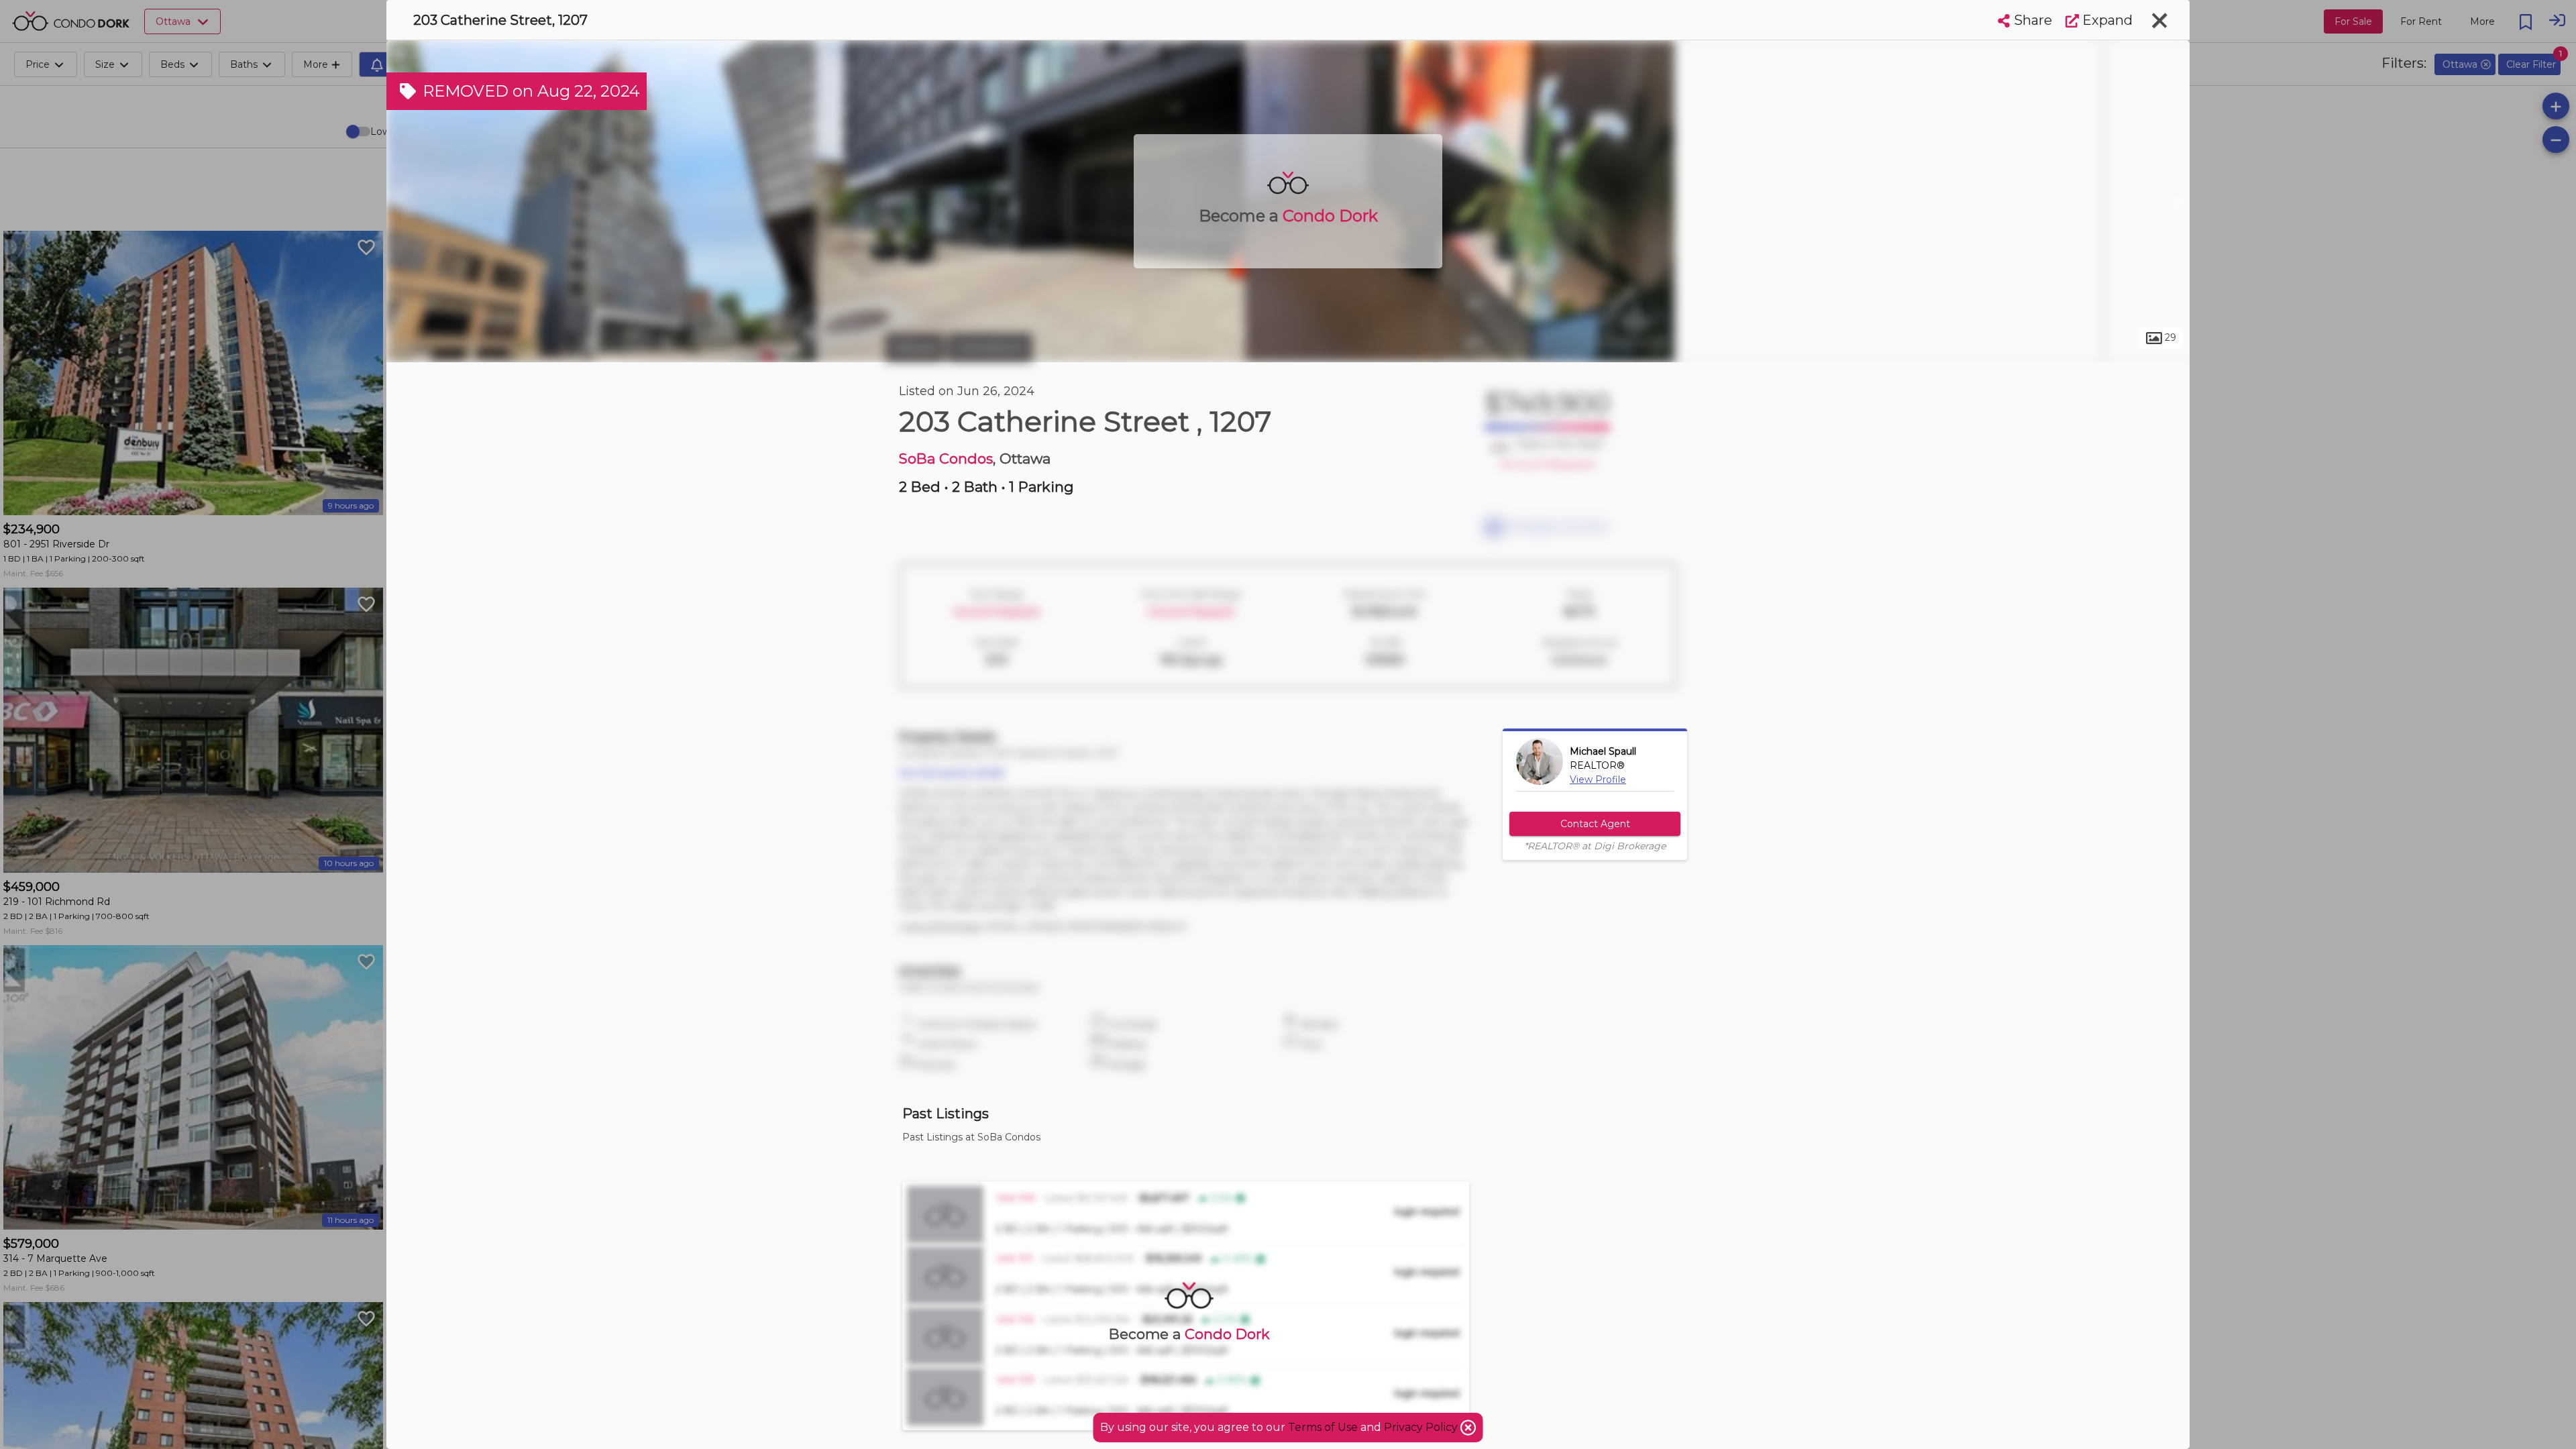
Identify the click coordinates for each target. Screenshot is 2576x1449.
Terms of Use (1323, 1427)
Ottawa (915, 347)
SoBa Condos (946, 459)
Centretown (990, 347)
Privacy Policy (1422, 1427)
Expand (2106, 20)
